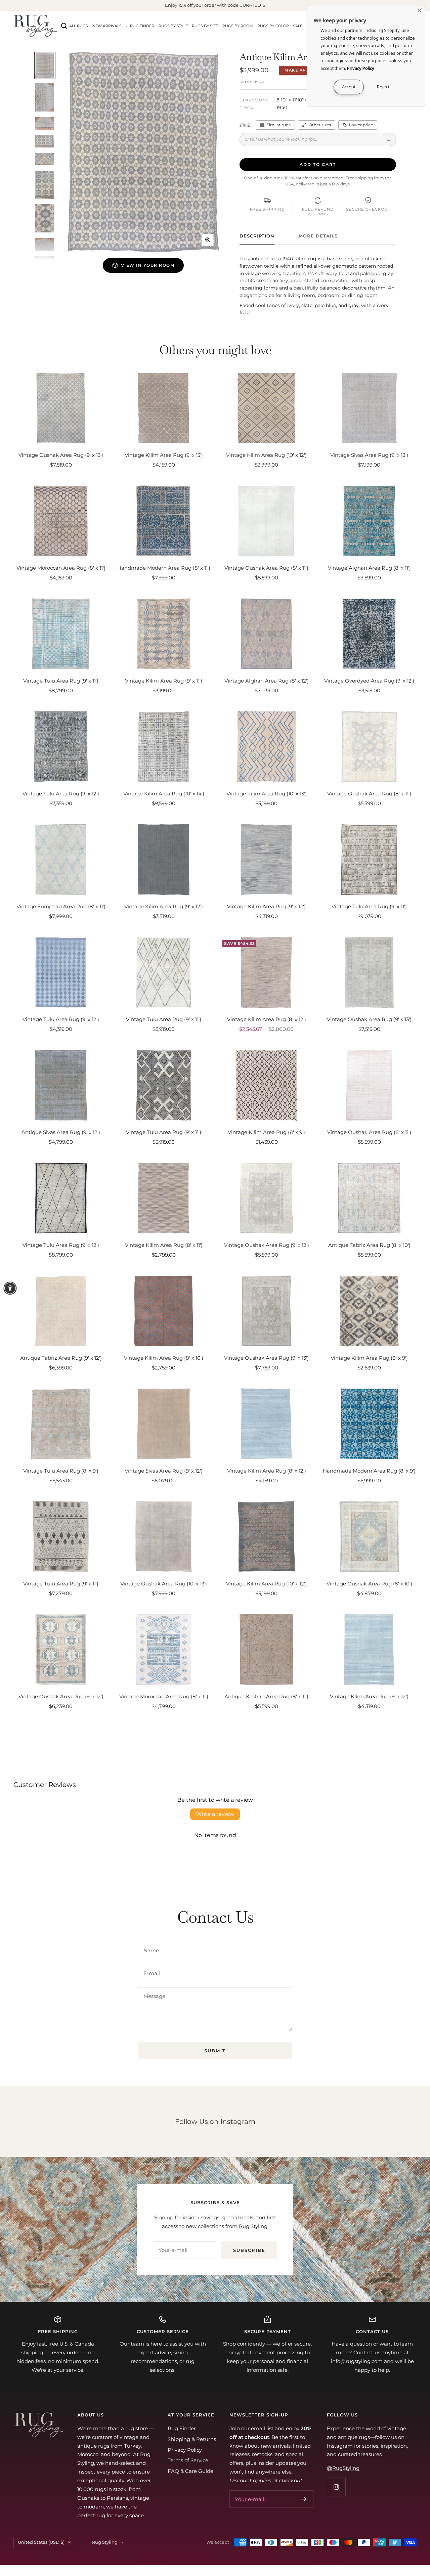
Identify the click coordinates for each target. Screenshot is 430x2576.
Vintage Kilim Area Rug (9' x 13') (164, 455)
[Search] (64, 26)
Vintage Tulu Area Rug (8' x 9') (61, 1471)
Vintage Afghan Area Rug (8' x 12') (267, 681)
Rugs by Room (238, 26)
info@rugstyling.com (357, 2361)
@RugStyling (343, 2468)
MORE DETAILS (318, 236)
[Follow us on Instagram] (336, 2487)
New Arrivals (107, 26)
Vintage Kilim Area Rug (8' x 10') (164, 1358)
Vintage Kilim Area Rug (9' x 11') (164, 681)
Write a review (215, 1814)
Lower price (361, 125)
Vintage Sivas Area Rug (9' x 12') (369, 455)
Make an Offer (304, 70)
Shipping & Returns (192, 2439)
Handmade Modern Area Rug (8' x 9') (369, 1471)
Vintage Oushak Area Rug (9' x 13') (61, 455)
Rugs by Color (273, 26)
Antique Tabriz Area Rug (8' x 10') (369, 1245)
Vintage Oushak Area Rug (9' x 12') (267, 1245)
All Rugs (79, 26)
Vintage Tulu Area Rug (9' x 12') (61, 794)
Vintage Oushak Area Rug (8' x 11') (266, 568)
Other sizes (320, 125)
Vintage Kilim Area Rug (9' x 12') (164, 906)
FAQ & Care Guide (190, 2471)
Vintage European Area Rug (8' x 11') (61, 906)
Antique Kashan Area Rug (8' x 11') (266, 1696)
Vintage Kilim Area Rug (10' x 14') (164, 794)
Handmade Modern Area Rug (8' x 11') (164, 568)
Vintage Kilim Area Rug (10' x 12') (266, 455)
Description (257, 236)
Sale (298, 26)
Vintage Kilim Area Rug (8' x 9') (266, 1132)
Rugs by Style (173, 26)
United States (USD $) (41, 2542)
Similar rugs (279, 125)
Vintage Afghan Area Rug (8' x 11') (369, 568)
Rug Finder (142, 26)
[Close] (420, 10)
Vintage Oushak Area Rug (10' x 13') (164, 1584)
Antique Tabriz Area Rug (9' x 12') (61, 1358)
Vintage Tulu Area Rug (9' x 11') (61, 681)
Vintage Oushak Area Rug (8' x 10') (369, 1584)
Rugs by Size (205, 26)
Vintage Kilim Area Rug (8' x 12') (267, 1019)
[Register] (304, 2499)
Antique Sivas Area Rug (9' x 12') (61, 1132)
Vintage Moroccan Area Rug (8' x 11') (61, 568)
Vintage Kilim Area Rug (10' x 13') (267, 794)
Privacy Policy (185, 2450)
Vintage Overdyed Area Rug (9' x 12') (369, 681)
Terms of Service (188, 2460)
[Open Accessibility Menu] (10, 1288)
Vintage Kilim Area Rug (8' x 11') (164, 1245)
